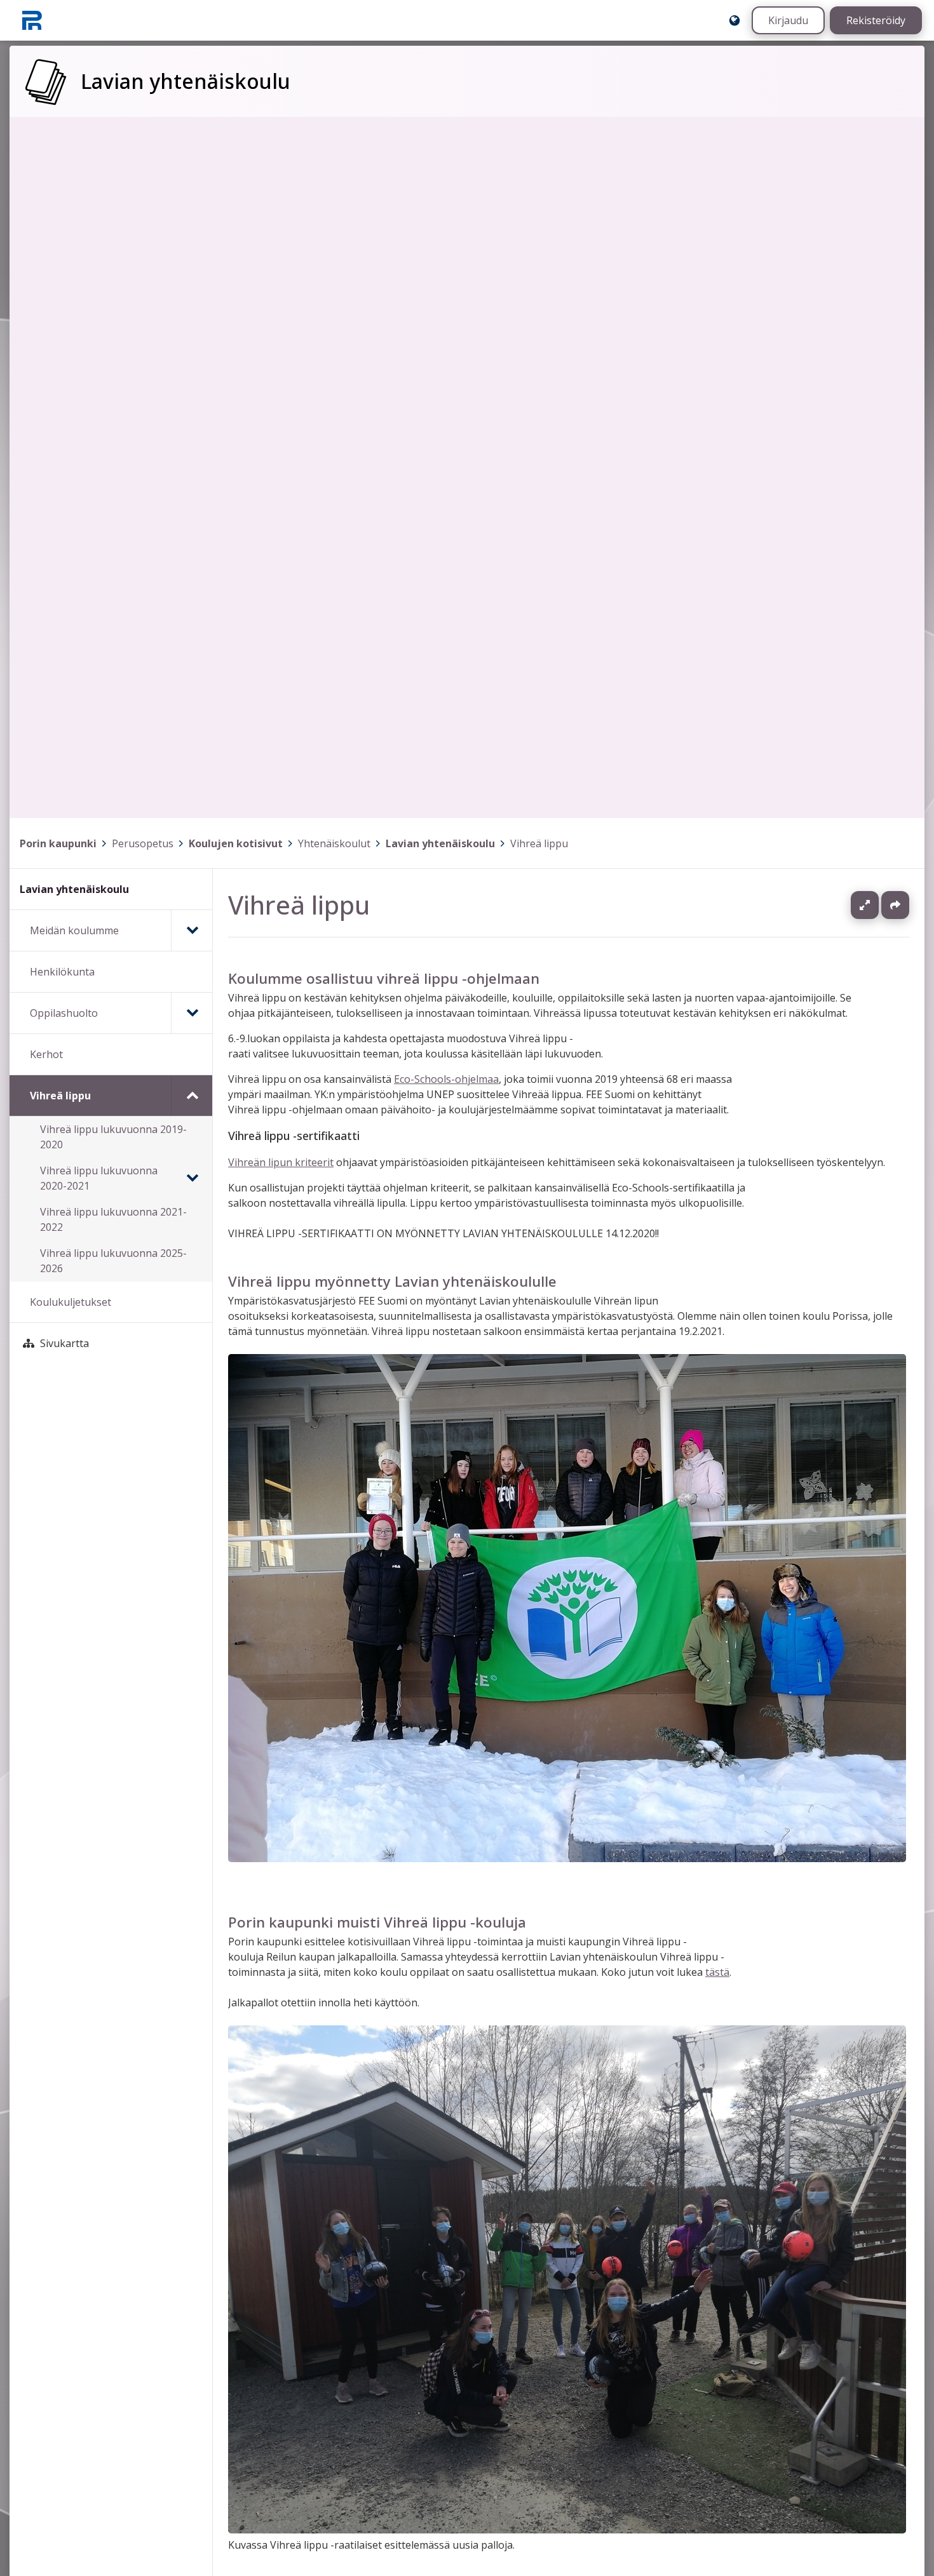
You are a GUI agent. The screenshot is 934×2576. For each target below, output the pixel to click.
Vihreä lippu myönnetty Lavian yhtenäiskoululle (392, 1281)
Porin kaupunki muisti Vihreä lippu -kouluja (377, 1922)
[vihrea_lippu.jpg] (567, 1858)
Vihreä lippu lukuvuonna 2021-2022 (113, 1219)
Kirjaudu (788, 20)
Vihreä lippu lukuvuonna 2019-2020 (113, 1137)
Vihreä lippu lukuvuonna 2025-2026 (113, 1261)
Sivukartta (64, 1343)
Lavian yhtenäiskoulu (440, 843)
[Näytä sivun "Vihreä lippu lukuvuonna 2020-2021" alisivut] (192, 1178)
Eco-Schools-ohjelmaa (446, 1079)
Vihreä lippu (539, 843)
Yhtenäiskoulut (334, 843)
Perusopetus (143, 843)
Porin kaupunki (58, 843)
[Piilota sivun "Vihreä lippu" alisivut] (192, 1096)
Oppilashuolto (64, 1013)
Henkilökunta (62, 972)
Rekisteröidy (876, 20)
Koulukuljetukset (71, 1302)
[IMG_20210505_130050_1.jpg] (567, 2530)
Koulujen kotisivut (236, 843)
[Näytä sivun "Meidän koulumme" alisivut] (192, 930)
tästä (717, 1973)
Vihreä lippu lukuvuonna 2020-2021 (99, 1178)
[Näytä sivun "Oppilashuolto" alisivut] (192, 1013)
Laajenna (877, 905)
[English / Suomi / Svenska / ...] (734, 20)
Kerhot (46, 1054)
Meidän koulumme (74, 930)
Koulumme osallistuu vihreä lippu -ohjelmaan (384, 978)
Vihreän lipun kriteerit (281, 1162)
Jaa (895, 905)
